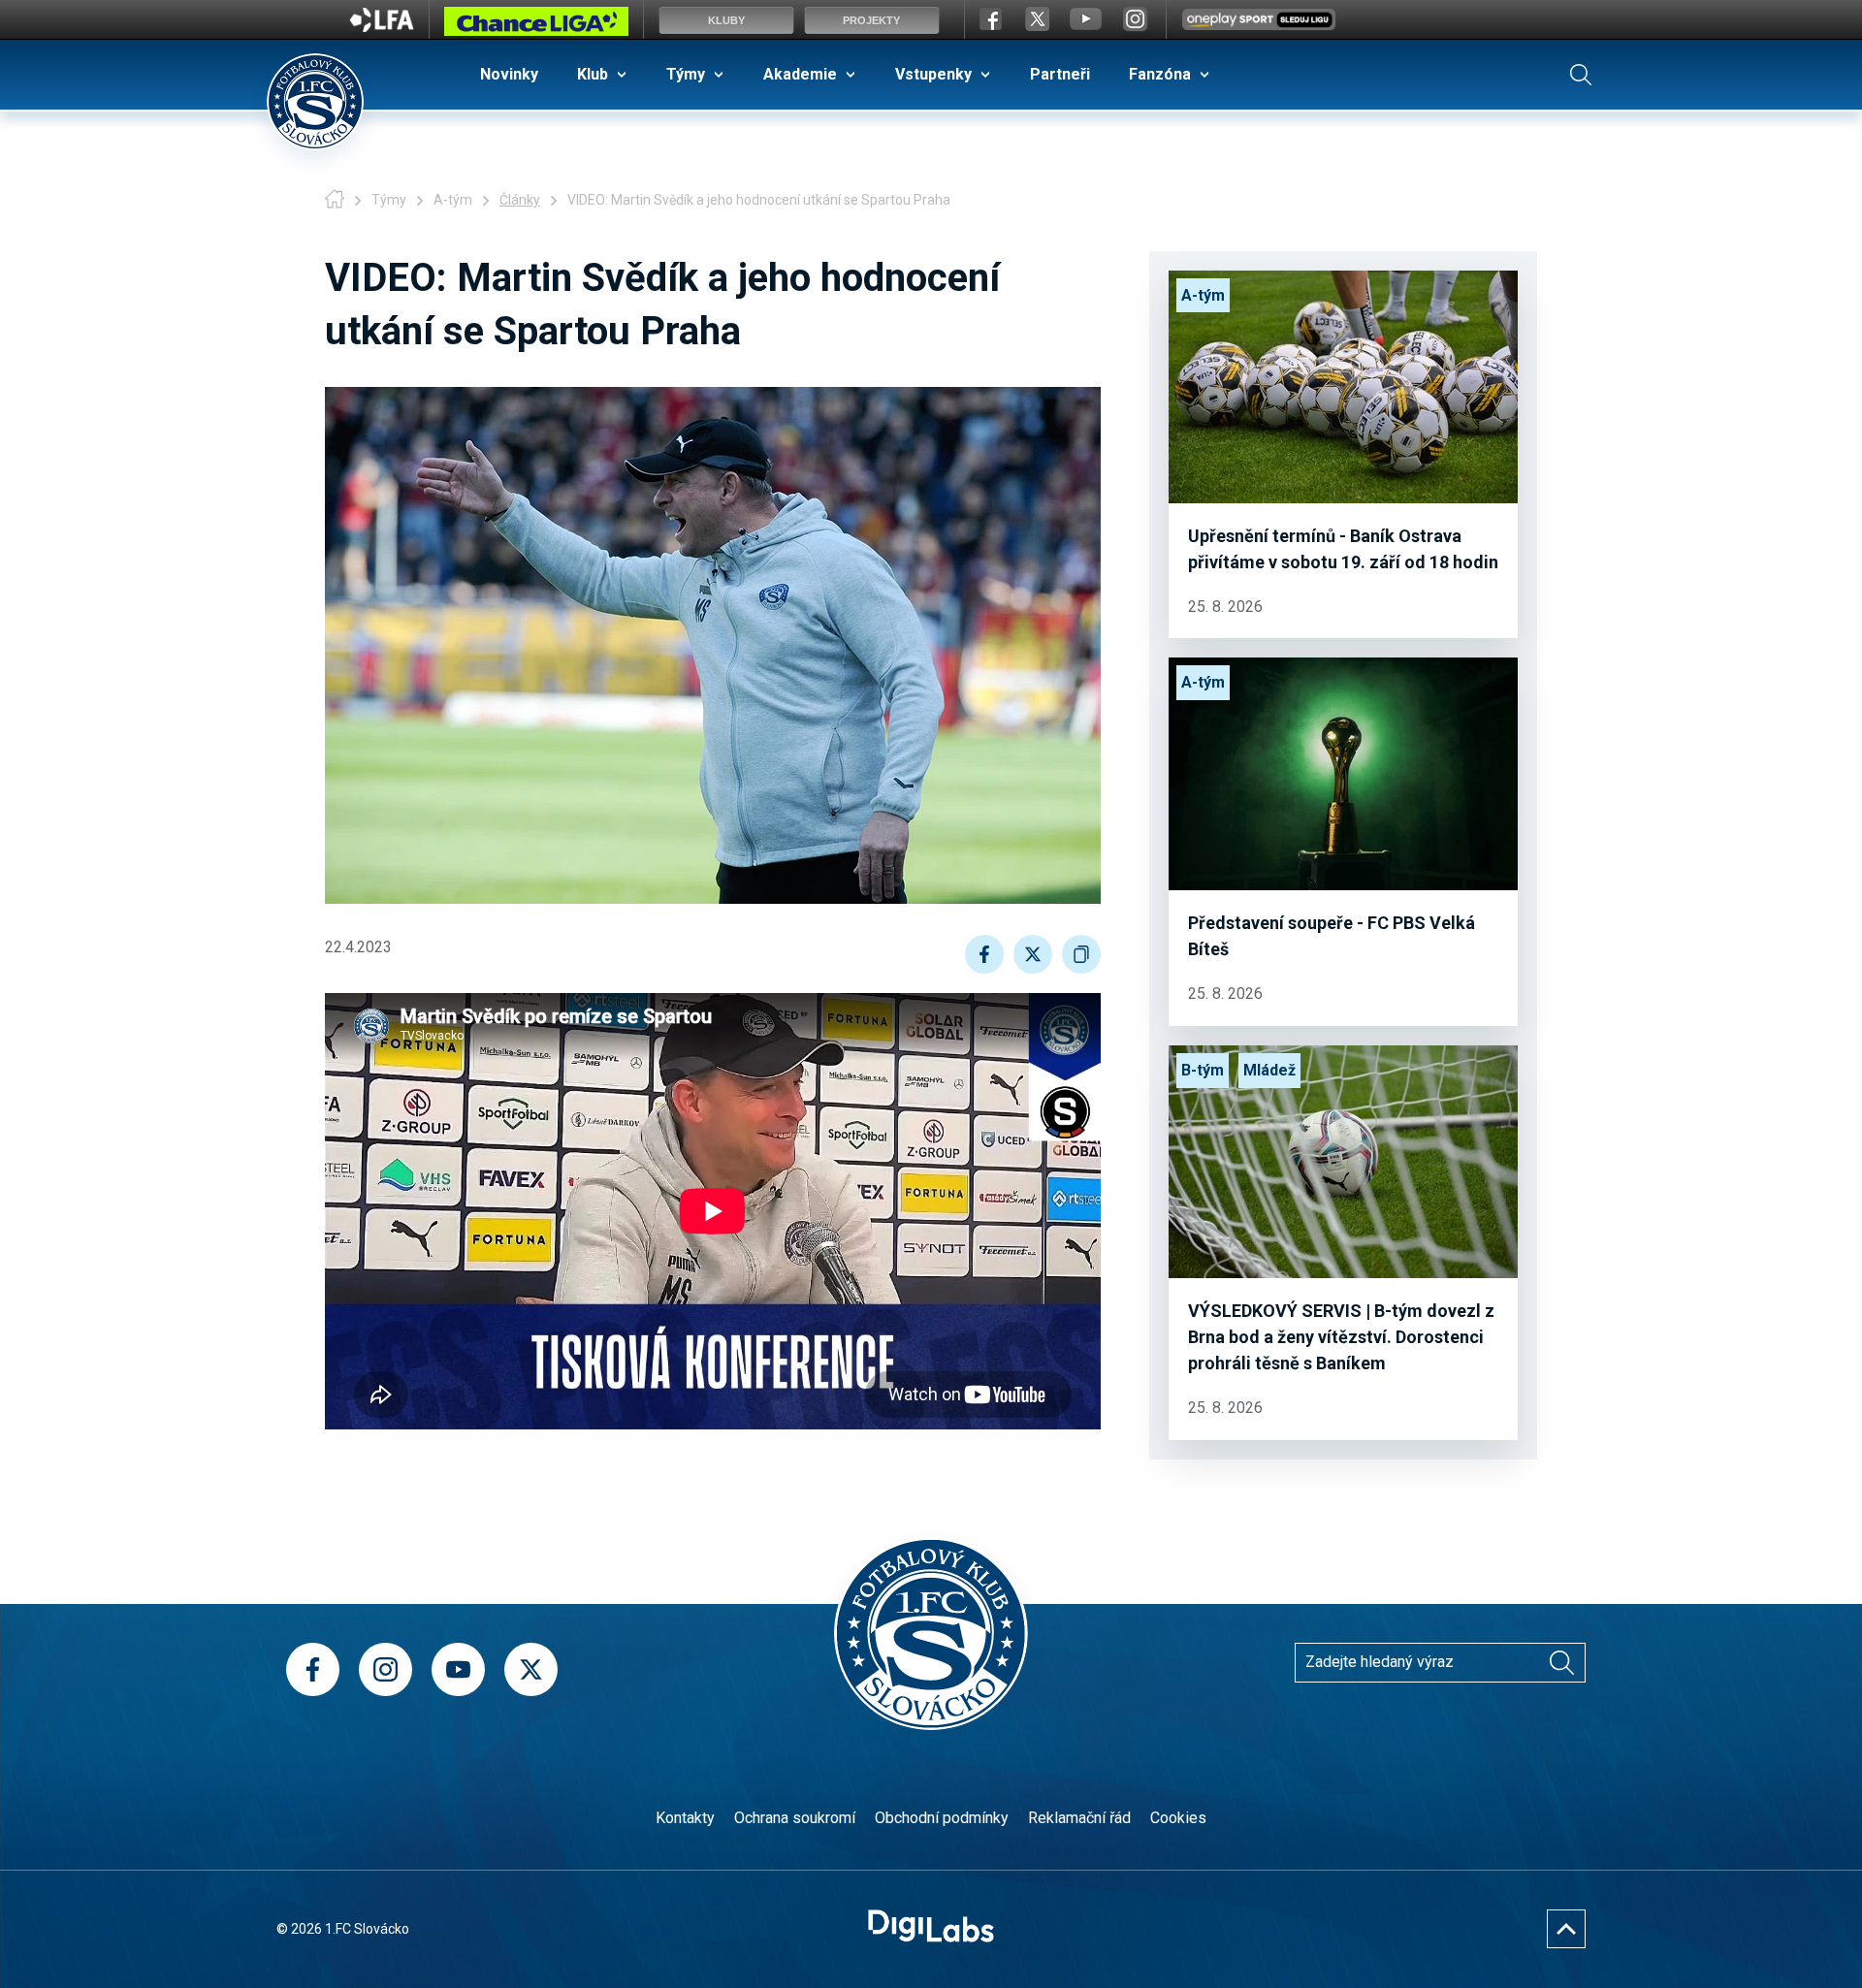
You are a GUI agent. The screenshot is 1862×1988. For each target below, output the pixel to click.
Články (520, 200)
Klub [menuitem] (593, 74)
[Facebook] (313, 1669)
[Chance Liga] (536, 26)
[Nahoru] (1566, 1929)
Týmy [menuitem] (686, 74)
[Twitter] (531, 1669)
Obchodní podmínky (942, 1818)
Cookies (1178, 1818)
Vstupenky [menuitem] (933, 74)
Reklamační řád (1079, 1818)
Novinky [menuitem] (509, 74)
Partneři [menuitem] (1060, 74)
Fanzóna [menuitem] (1160, 74)
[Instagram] (385, 1669)
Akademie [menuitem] (800, 74)
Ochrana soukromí (795, 1818)
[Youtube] (458, 1669)
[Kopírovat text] (1081, 954)
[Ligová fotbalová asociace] (382, 26)
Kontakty (685, 1818)
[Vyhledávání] (1581, 75)
